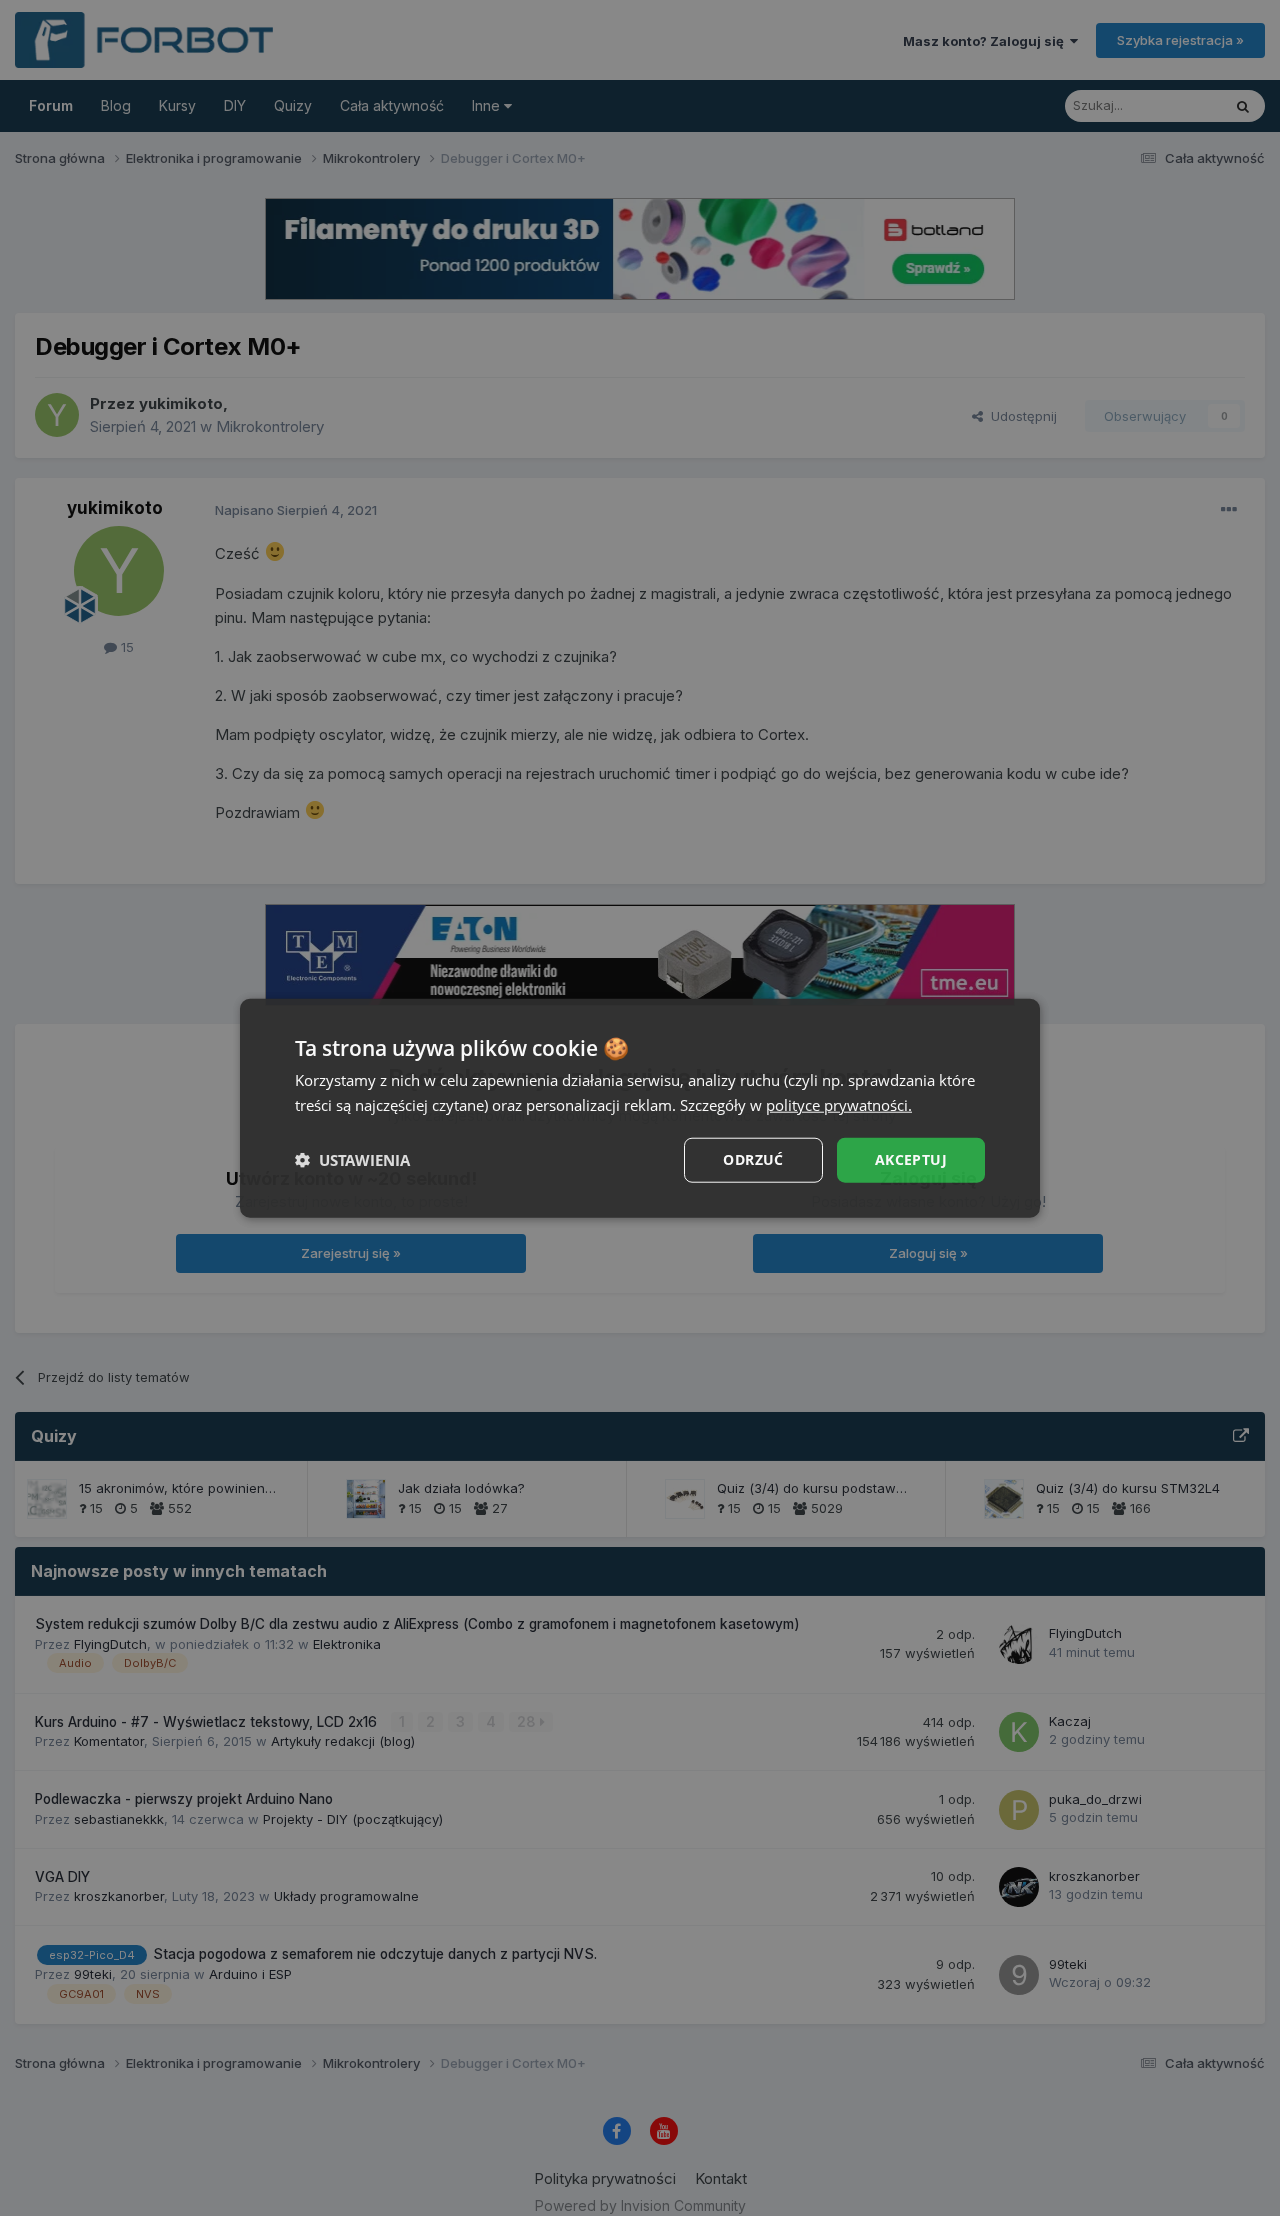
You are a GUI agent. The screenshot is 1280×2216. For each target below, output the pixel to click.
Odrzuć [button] (753, 1159)
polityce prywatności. (839, 1105)
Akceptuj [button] (911, 1159)
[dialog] (640, 1108)
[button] (352, 1160)
